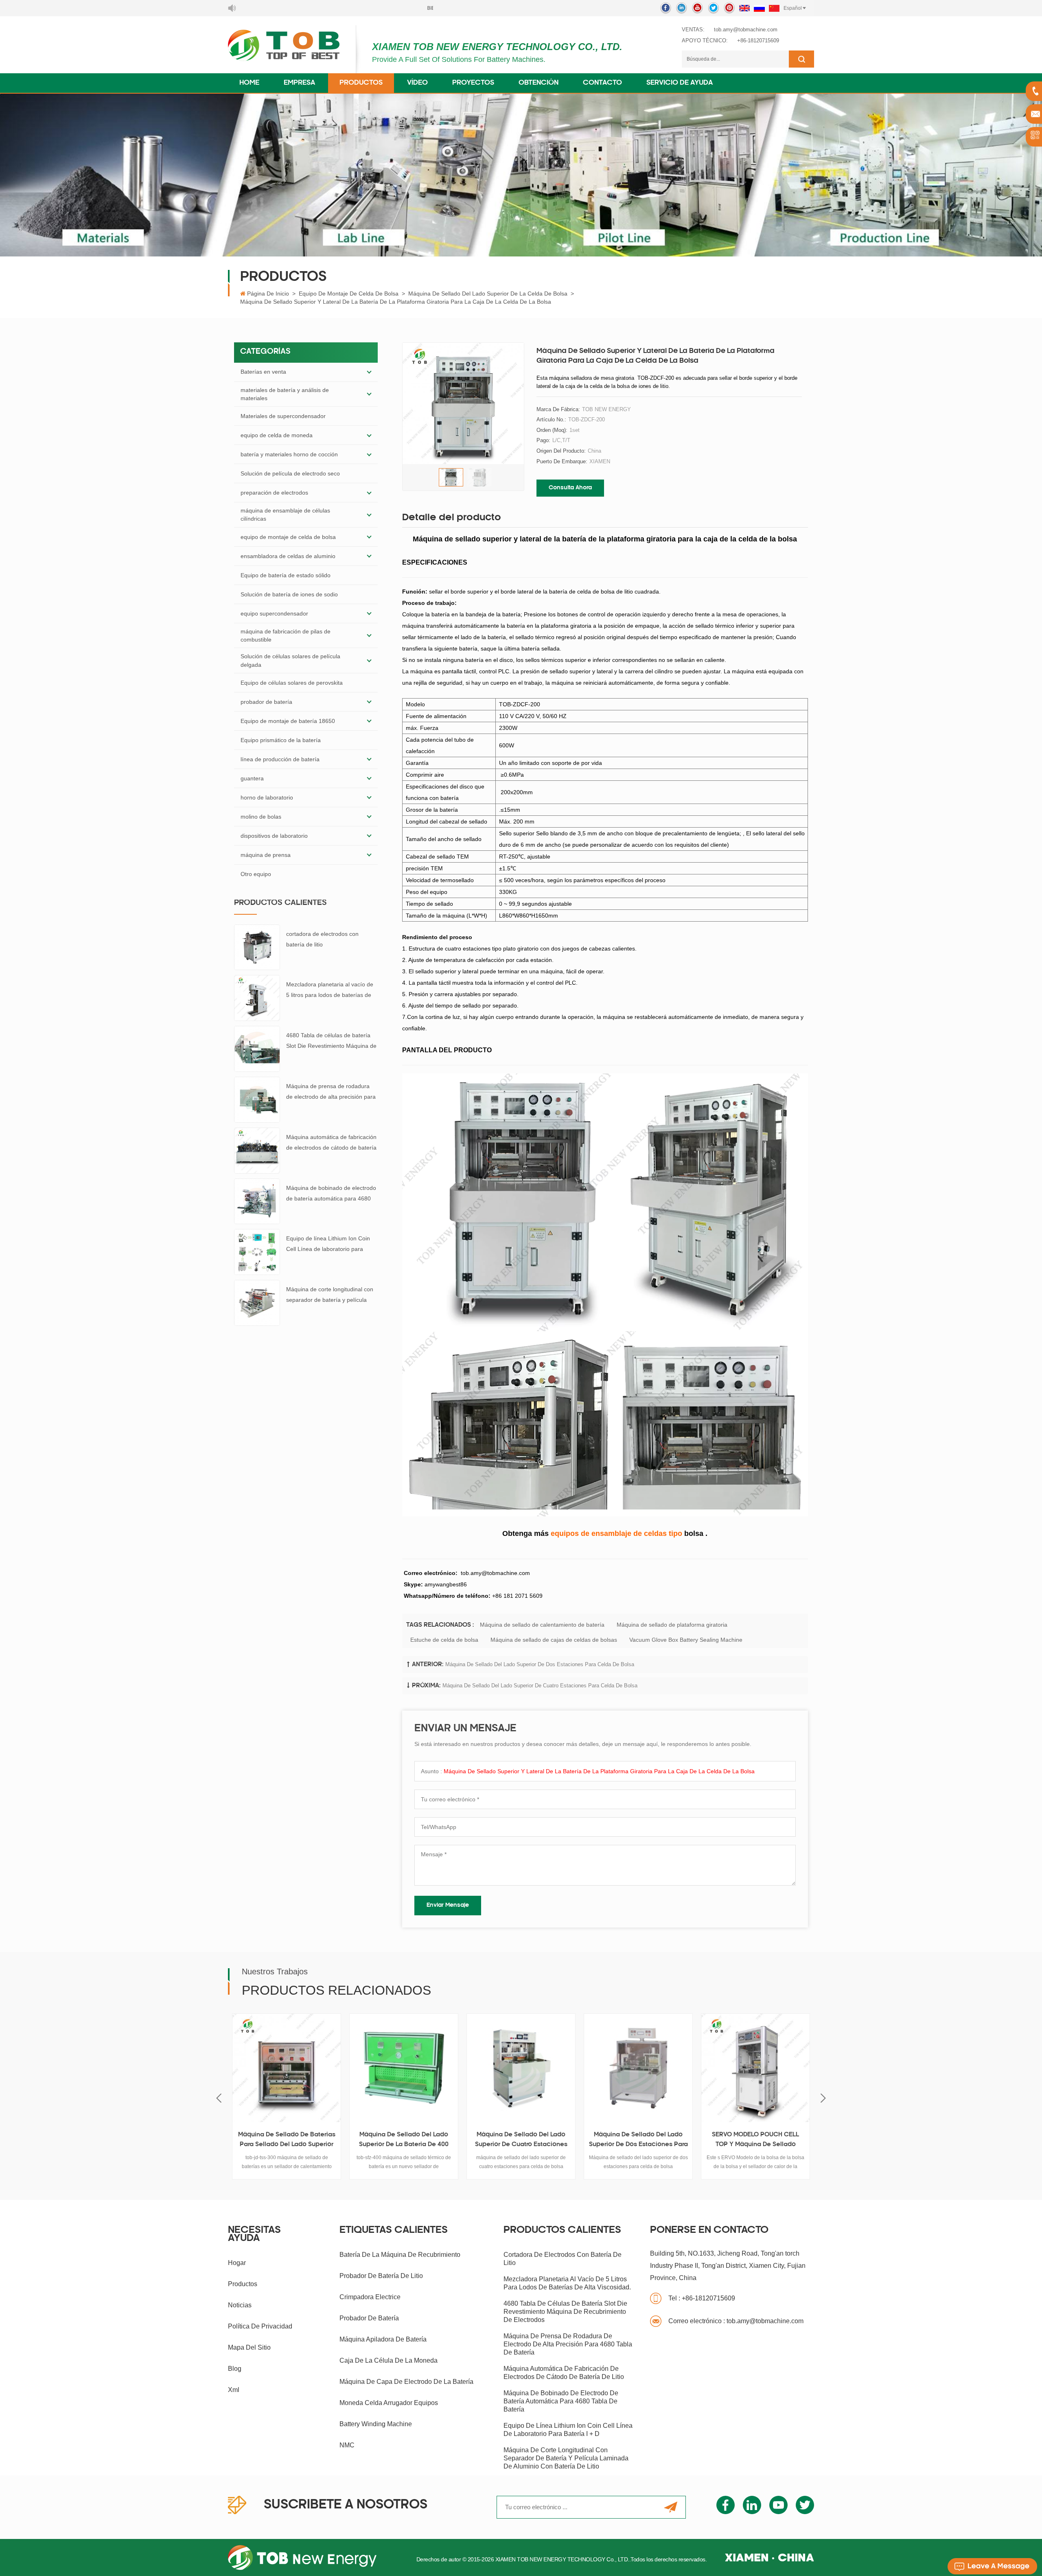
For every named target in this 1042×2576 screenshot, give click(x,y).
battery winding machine (376, 2424)
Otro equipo (256, 874)
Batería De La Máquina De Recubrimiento (400, 2255)
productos (243, 2284)
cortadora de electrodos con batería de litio (322, 939)
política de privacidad (260, 2326)
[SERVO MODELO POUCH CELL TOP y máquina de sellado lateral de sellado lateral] (638, 2068)
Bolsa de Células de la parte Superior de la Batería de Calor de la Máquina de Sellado (755, 2141)
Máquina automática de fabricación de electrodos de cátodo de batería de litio (331, 1143)
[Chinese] (774, 8)
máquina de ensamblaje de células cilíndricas (285, 515)
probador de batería (266, 702)
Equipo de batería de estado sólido (286, 575)
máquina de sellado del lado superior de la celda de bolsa (488, 294)
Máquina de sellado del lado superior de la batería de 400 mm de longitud (287, 2141)
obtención (539, 83)
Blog (235, 2369)
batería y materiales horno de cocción (289, 454)
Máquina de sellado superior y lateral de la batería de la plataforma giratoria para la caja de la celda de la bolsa (599, 1771)
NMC (347, 2445)
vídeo (417, 83)
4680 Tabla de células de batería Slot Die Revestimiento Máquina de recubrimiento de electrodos (331, 1042)
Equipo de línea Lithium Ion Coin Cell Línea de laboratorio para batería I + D (328, 1245)
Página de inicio (268, 294)
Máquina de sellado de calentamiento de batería (542, 1625)
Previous (219, 2098)
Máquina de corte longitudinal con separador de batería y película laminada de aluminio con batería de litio (330, 1296)
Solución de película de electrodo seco (290, 473)
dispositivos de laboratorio (274, 836)
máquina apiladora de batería (383, 2339)
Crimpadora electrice (370, 2297)
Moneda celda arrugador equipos (389, 2403)
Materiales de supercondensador (283, 416)
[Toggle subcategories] (369, 372)
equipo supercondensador (274, 613)
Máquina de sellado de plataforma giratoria (672, 1625)
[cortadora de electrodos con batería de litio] (257, 947)
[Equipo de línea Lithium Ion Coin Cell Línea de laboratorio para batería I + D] (257, 1252)
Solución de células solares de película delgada (290, 660)
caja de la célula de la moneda (389, 2360)
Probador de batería (369, 2318)
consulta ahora (570, 488)
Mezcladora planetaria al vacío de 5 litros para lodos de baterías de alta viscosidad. (330, 991)
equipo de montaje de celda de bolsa (349, 294)
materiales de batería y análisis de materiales (285, 394)
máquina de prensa (266, 855)
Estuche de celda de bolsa (444, 1640)
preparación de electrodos (274, 493)
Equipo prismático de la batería (281, 740)
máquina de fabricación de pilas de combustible (286, 635)
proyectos (473, 83)
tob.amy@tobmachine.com (746, 30)
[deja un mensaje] (992, 2566)
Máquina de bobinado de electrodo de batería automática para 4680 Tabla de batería (331, 1194)
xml (234, 2390)
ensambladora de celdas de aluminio (288, 556)
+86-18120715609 (758, 41)
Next (823, 2098)
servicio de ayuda (680, 83)
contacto (602, 83)
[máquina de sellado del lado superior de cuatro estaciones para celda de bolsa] (404, 2068)
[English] (744, 8)
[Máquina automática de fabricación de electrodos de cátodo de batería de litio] (257, 1150)
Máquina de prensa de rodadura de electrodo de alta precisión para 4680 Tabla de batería (331, 1092)
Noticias (240, 2305)
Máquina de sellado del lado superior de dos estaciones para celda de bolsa (540, 1664)
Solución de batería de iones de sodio (289, 594)
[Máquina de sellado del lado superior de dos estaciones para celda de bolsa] (521, 2068)
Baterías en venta (263, 372)
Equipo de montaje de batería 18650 (288, 721)
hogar (237, 2263)
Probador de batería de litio (381, 2276)
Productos (361, 83)
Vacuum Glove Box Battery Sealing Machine (686, 1640)
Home (249, 83)
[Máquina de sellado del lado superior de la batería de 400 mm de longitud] (287, 2068)
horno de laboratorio (267, 797)
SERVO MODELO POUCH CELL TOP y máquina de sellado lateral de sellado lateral (638, 2141)
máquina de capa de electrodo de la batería (406, 2382)
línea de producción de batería (280, 759)
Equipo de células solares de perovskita (292, 683)
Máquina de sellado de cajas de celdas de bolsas (554, 1640)
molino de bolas (261, 817)
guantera (252, 778)
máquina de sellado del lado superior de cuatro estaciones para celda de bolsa (540, 1686)
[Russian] (759, 8)
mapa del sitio (249, 2347)
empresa (299, 83)
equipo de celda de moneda (277, 435)
